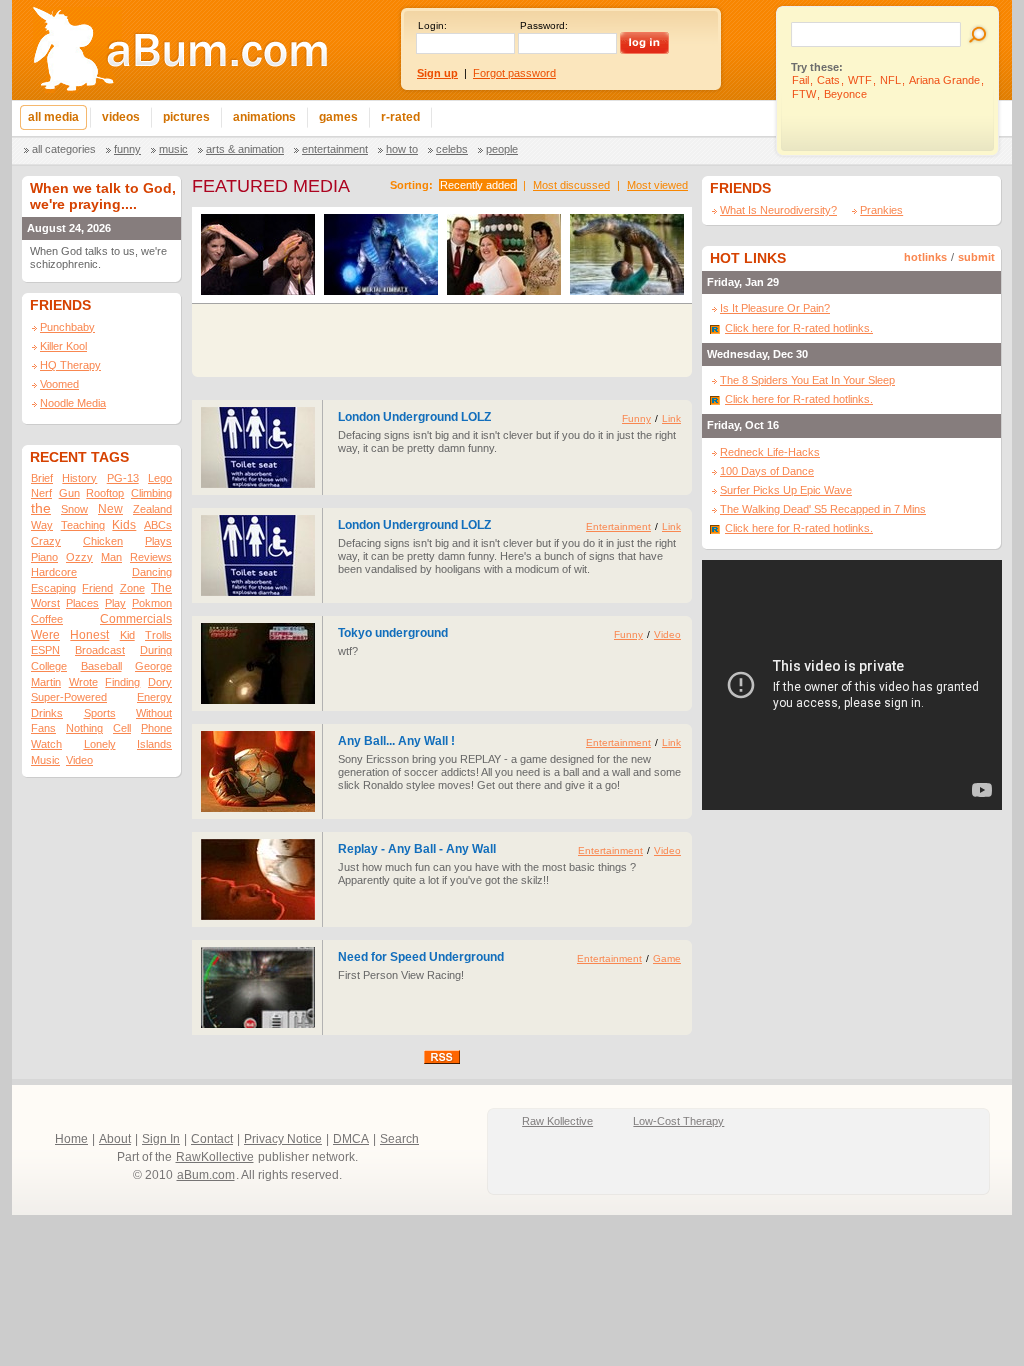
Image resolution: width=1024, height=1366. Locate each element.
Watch (46, 744)
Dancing (152, 572)
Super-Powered (69, 697)
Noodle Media (73, 403)
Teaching (83, 525)
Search (399, 1139)
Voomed (59, 384)
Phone (156, 728)
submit (976, 257)
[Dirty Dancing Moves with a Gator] (627, 258)
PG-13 (123, 478)
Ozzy (79, 557)
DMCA (351, 1139)
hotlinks (925, 257)
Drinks (47, 713)
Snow (74, 509)
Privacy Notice (283, 1139)
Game (667, 958)
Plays (158, 541)
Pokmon (152, 603)
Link (671, 418)
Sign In (161, 1139)
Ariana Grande (944, 80)
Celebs (452, 149)
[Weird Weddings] (504, 258)
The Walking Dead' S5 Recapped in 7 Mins (823, 509)
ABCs (158, 525)
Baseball (101, 666)
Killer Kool (63, 346)
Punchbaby (67, 327)
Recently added (478, 185)
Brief (42, 478)
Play (115, 603)
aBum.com (206, 1175)
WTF (860, 80)
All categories (64, 149)
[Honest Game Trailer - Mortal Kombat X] (381, 258)
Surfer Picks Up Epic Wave (786, 490)
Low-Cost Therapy (678, 1121)
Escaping (53, 588)
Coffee (47, 619)
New (110, 509)
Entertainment (335, 149)
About (115, 1139)
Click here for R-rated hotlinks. (799, 328)
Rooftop (105, 493)
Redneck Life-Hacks (770, 452)
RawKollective (215, 1157)
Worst (45, 603)
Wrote (83, 682)
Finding (122, 682)
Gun (69, 493)
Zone (132, 588)
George (153, 666)
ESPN (45, 650)
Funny (127, 149)
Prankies (881, 210)
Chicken (103, 541)
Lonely (100, 744)
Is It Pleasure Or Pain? (775, 308)
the (41, 508)
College (49, 666)
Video (79, 760)
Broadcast (100, 650)
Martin (46, 682)
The (161, 588)
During (156, 650)
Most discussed (571, 185)
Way (42, 525)
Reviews (151, 557)
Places (82, 603)
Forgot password (514, 73)
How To (402, 149)
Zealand (152, 509)
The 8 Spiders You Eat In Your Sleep (807, 380)
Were (45, 635)
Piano (44, 557)
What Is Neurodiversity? (778, 210)
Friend (97, 588)
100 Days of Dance (767, 471)
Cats (828, 80)
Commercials (136, 619)
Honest (89, 635)
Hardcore (54, 572)
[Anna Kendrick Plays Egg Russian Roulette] (258, 258)
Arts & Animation (245, 149)
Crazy (46, 541)
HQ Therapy (70, 365)
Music (173, 149)
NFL (890, 80)
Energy (154, 697)
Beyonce (845, 94)
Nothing (84, 728)
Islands (154, 744)
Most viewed (657, 185)
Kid (127, 635)
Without (154, 713)
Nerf (41, 493)
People (502, 149)
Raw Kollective (557, 1121)
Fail (800, 80)
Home (71, 1139)
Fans (43, 728)
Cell (122, 728)
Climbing (151, 493)
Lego (160, 478)
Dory (160, 682)
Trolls (158, 635)
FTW (804, 94)
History (79, 478)
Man (111, 557)
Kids (124, 525)
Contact (212, 1139)
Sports (100, 713)
